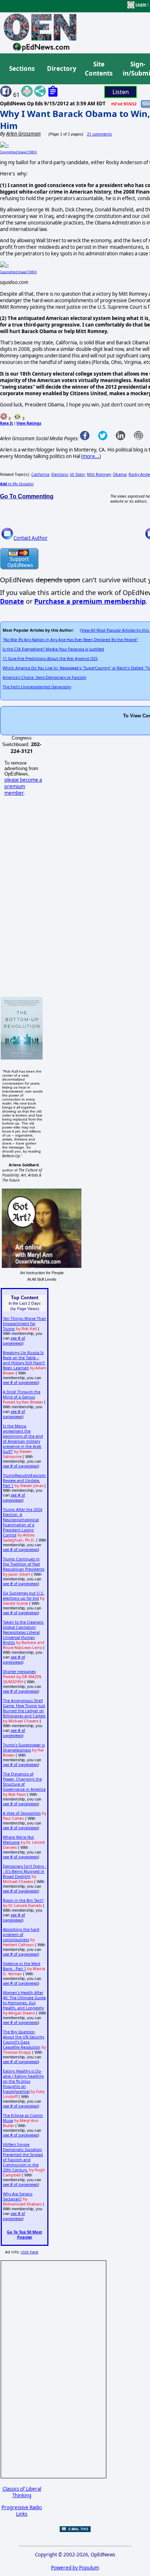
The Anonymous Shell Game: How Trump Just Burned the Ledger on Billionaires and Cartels (24, 1708)
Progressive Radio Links (22, 2511)
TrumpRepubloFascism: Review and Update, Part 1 (25, 1481)
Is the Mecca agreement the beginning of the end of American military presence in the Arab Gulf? (23, 1439)
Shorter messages (19, 1672)
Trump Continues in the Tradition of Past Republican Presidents (24, 1564)
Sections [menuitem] (22, 68)
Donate (12, 601)
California (40, 474)
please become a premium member (23, 786)
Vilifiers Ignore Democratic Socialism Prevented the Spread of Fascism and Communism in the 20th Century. (23, 2157)
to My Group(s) (17, 484)
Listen (121, 92)
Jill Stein (77, 474)
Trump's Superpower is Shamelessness (24, 1747)
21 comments (99, 134)
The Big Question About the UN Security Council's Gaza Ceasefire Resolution (23, 2040)
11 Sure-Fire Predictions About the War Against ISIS (50, 659)
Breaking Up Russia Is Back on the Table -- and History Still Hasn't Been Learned (24, 1360)
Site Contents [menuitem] (99, 69)
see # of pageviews (14, 1341)
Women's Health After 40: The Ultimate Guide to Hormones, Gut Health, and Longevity (24, 2000)
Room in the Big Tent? (23, 1900)
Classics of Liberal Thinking (22, 2492)
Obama (120, 474)
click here (29, 2252)
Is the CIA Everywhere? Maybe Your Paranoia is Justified (53, 649)
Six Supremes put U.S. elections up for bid (23, 1596)
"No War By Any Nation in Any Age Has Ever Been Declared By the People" (70, 640)
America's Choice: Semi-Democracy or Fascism (44, 677)
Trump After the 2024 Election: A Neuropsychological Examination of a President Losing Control (23, 1522)
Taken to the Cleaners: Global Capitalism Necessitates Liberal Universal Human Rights (23, 1632)
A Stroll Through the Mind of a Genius (22, 1394)
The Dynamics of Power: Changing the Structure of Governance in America (24, 1782)
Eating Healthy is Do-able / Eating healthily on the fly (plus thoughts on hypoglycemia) (23, 2081)
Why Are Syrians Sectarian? (18, 2196)
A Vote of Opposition (22, 1813)
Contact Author (31, 538)
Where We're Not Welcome (18, 1840)
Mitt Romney (99, 474)
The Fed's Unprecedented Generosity (37, 687)
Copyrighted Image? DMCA (18, 152)
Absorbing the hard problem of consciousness (21, 1935)
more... (91, 456)
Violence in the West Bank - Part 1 (22, 1966)
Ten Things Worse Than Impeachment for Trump (25, 1324)
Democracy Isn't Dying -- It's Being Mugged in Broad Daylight (25, 1871)
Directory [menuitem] (61, 68)
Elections (60, 474)
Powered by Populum (75, 2568)
